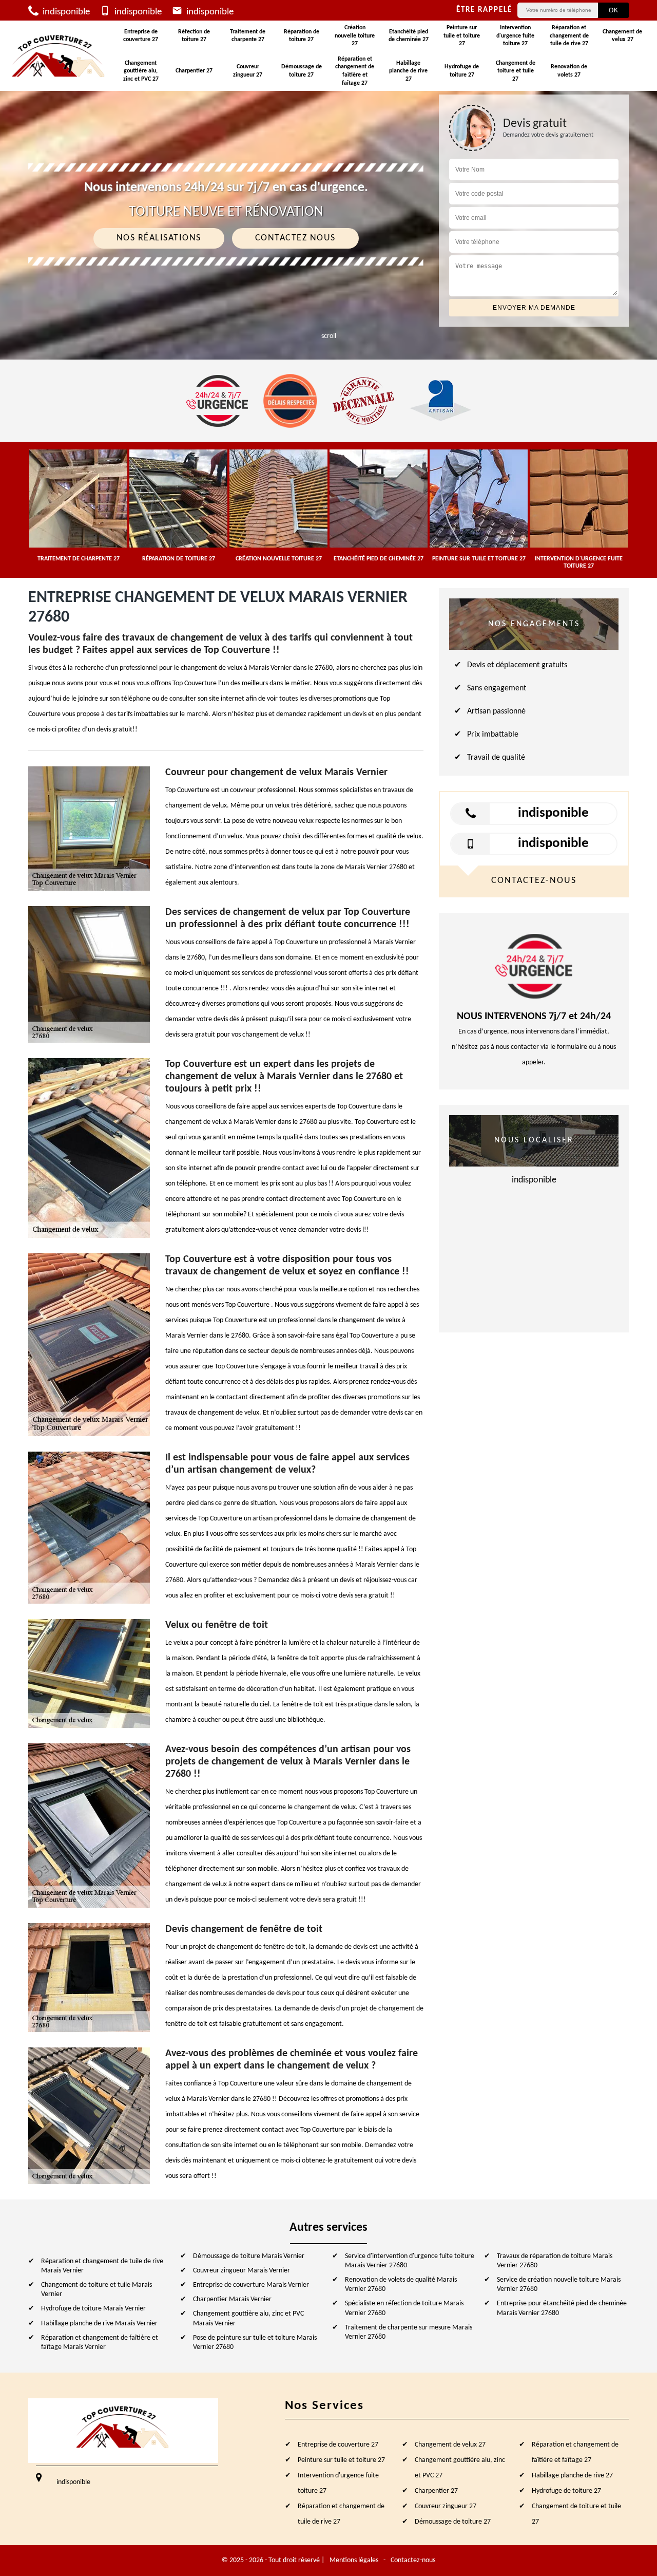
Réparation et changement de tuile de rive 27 (569, 36)
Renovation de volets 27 (569, 71)
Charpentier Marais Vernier (232, 2299)
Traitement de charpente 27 (248, 36)
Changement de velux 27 (622, 36)
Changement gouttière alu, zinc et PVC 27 (141, 71)
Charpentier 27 (194, 71)
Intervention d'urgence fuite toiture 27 (515, 36)
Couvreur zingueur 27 (248, 71)
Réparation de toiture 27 (302, 36)
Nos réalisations (159, 238)
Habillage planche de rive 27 (408, 71)
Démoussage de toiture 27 (302, 71)
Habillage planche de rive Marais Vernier (99, 2324)
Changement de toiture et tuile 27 (516, 71)
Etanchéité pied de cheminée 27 (409, 36)
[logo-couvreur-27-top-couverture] (59, 56)
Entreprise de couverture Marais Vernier (251, 2285)
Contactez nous (295, 238)
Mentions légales (354, 2560)
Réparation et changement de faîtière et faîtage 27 (355, 71)
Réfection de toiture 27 (194, 36)
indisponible (65, 12)
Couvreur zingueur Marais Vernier (241, 2271)
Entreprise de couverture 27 (141, 36)
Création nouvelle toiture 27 (355, 36)
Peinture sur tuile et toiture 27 (462, 36)
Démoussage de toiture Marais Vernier (249, 2256)
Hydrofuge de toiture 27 (462, 71)
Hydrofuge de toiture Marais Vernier (93, 2309)
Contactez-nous (413, 2560)
